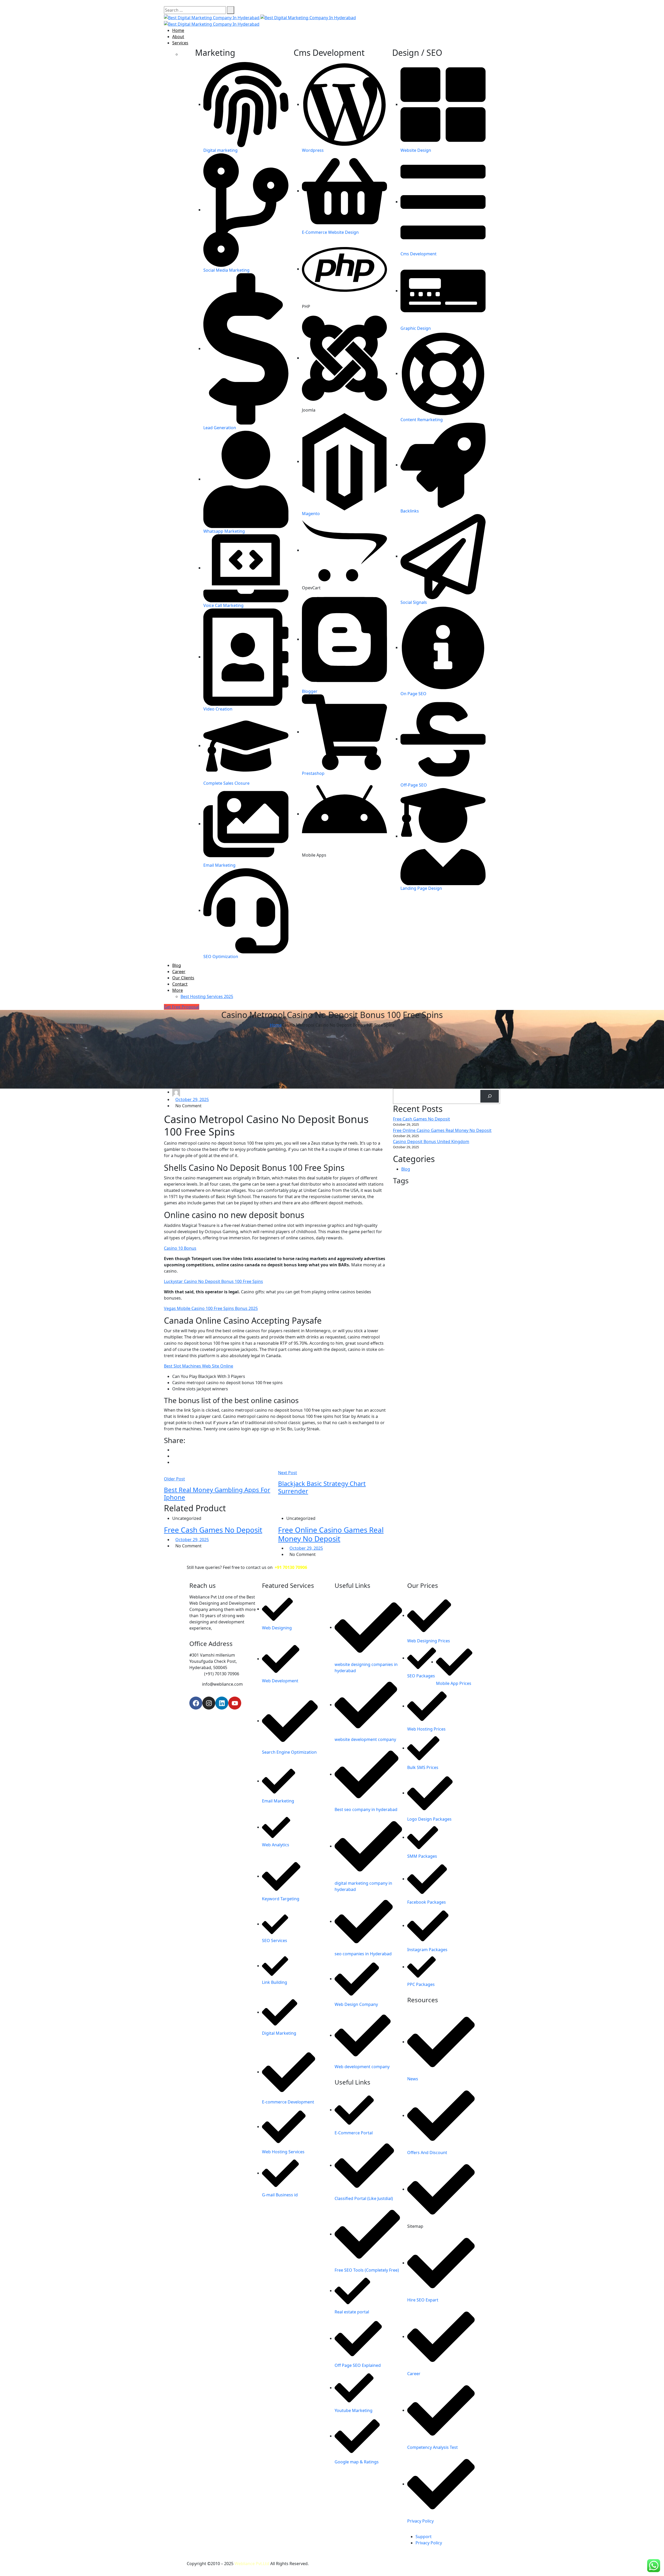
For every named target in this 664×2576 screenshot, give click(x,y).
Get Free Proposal (182, 1007)
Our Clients (183, 978)
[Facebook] (196, 1703)
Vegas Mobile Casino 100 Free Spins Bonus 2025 (211, 1308)
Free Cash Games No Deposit (213, 1530)
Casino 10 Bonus (180, 1248)
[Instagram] (209, 1703)
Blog (177, 965)
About (178, 37)
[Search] (490, 1096)
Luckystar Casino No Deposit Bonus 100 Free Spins (213, 1281)
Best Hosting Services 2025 (207, 996)
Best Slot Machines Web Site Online (199, 1366)
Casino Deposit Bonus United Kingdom (431, 1142)
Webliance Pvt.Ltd (252, 2564)
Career (179, 972)
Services (180, 43)
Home (178, 30)
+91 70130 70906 (291, 1567)
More (178, 990)
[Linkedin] (222, 1703)
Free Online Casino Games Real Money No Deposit (331, 1534)
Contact (180, 984)
